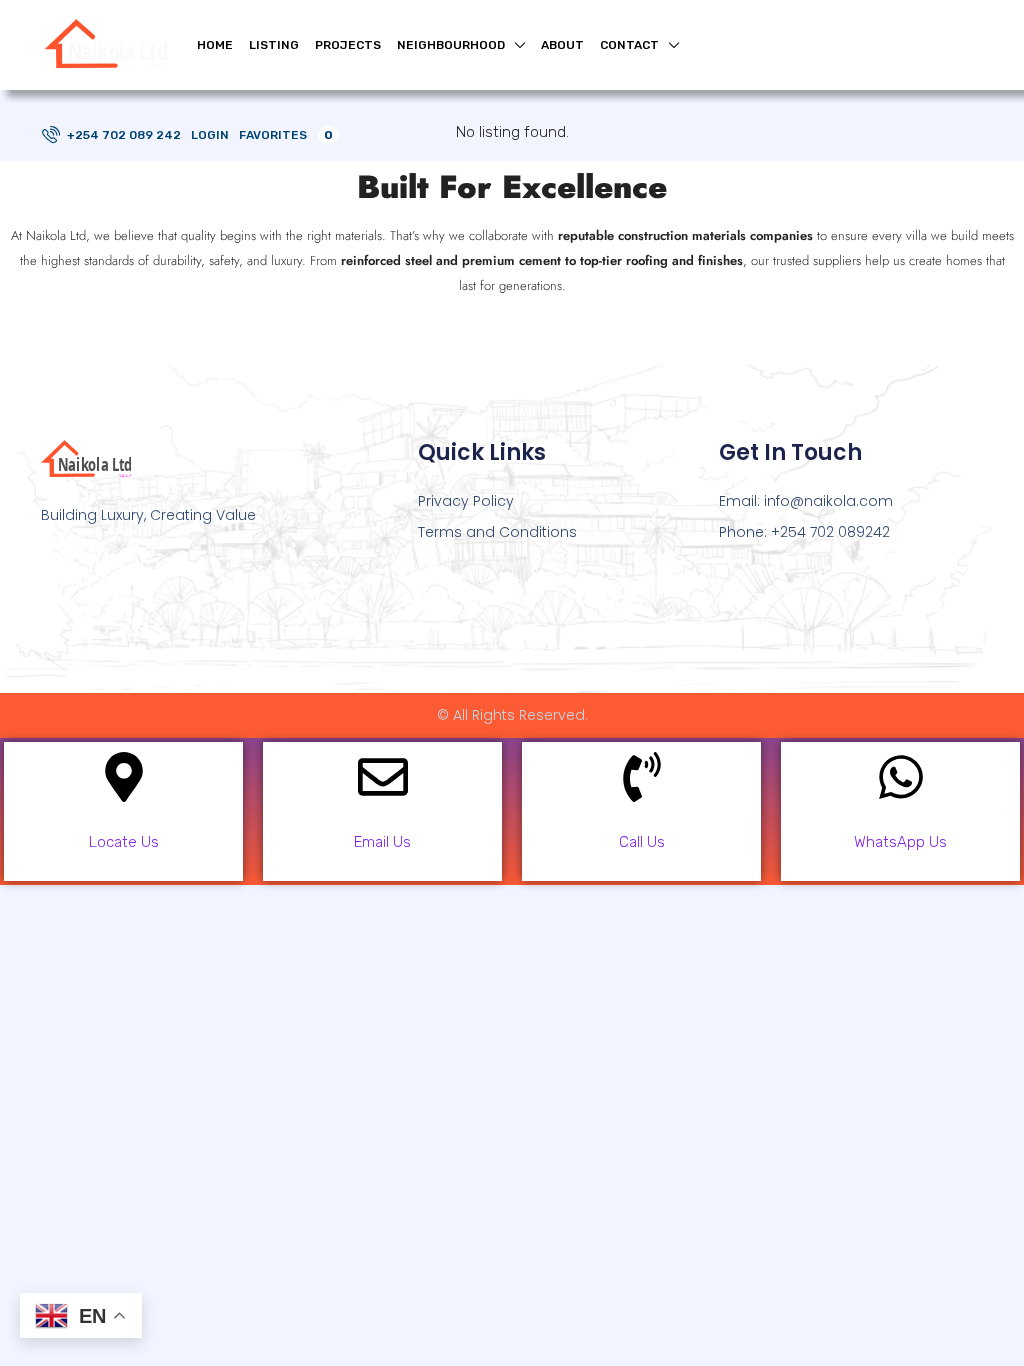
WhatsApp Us (900, 842)
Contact (629, 45)
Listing (274, 45)
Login (210, 135)
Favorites (286, 135)
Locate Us (124, 842)
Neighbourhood (451, 45)
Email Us (382, 842)
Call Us (642, 842)
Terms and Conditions (497, 532)
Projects (348, 45)
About (562, 45)
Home (215, 45)
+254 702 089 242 (122, 135)
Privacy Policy (466, 501)
